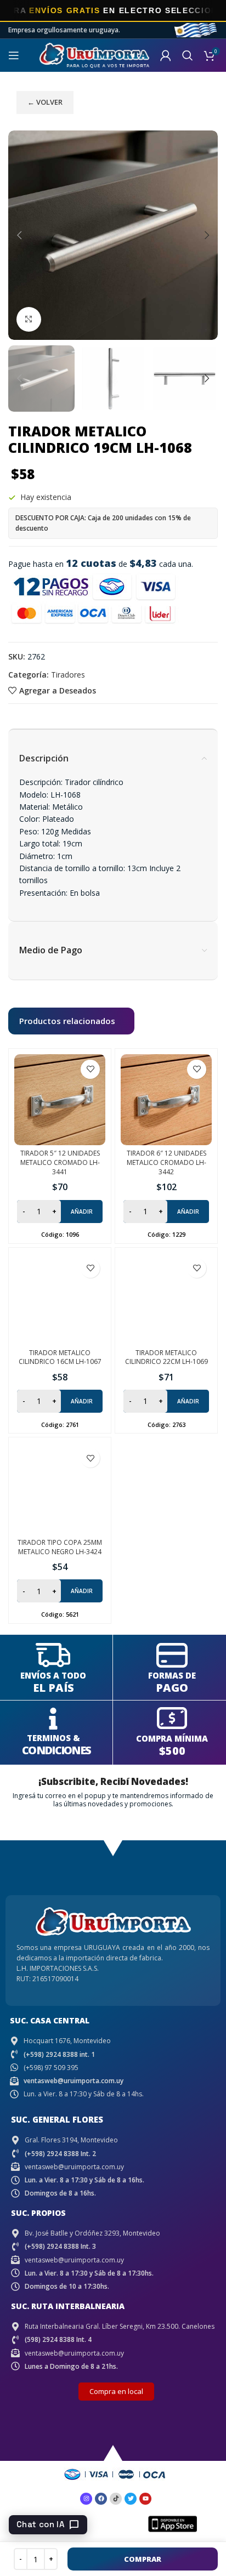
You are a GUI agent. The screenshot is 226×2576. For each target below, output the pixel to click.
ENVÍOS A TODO (53, 1675)
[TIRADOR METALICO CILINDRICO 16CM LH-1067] (60, 1299)
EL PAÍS (53, 1688)
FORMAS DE (172, 1675)
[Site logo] (94, 55)
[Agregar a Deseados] (90, 1069)
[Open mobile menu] (14, 55)
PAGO (172, 1688)
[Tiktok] (116, 2499)
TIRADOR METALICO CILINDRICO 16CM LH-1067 (60, 1357)
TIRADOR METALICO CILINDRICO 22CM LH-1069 (166, 1357)
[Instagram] (86, 2499)
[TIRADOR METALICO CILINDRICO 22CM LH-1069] (166, 1299)
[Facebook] (101, 2499)
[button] (19, 235)
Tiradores (68, 675)
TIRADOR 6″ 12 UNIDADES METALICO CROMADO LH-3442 (166, 1162)
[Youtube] (145, 2499)
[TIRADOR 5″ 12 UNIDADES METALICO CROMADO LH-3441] (60, 1100)
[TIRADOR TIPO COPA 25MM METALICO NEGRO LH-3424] (60, 1488)
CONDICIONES (56, 1750)
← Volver (45, 102)
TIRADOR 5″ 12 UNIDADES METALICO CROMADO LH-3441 (60, 1162)
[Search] (188, 55)
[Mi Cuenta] (166, 55)
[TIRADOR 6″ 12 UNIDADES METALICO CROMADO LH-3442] (166, 1100)
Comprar (143, 2559)
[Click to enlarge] (29, 319)
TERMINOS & (53, 1738)
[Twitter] (131, 2499)
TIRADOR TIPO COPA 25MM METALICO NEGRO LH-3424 (60, 1547)
